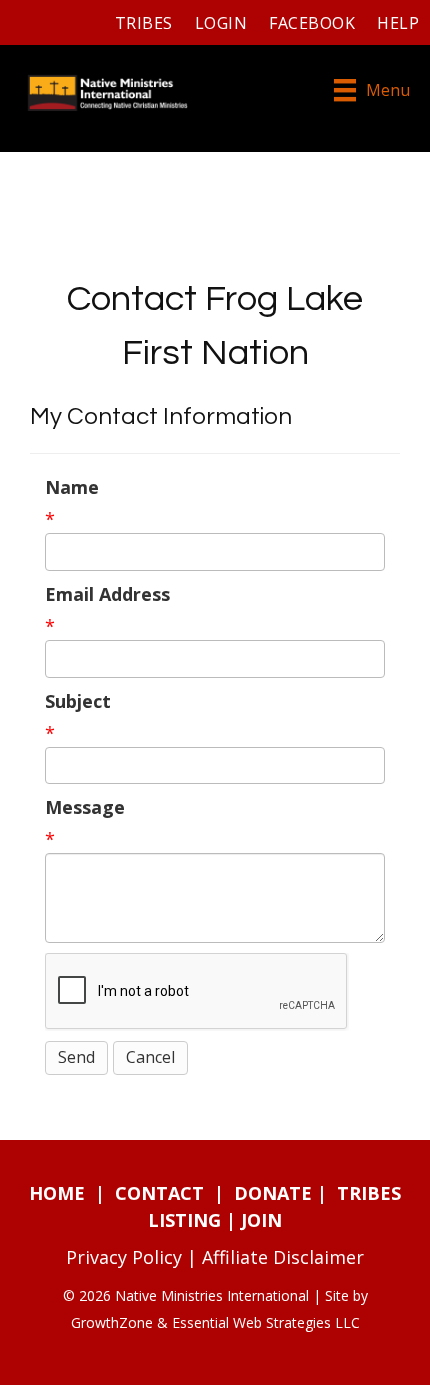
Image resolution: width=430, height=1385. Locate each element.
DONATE (273, 1193)
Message (85, 807)
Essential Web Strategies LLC (266, 1322)
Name (72, 487)
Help (398, 23)
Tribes (144, 23)
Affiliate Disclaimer (283, 1257)
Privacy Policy (124, 1257)
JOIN (261, 1220)
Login (221, 23)
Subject (78, 701)
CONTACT (159, 1193)
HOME (57, 1193)
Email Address (107, 594)
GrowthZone (112, 1322)
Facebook (312, 23)
